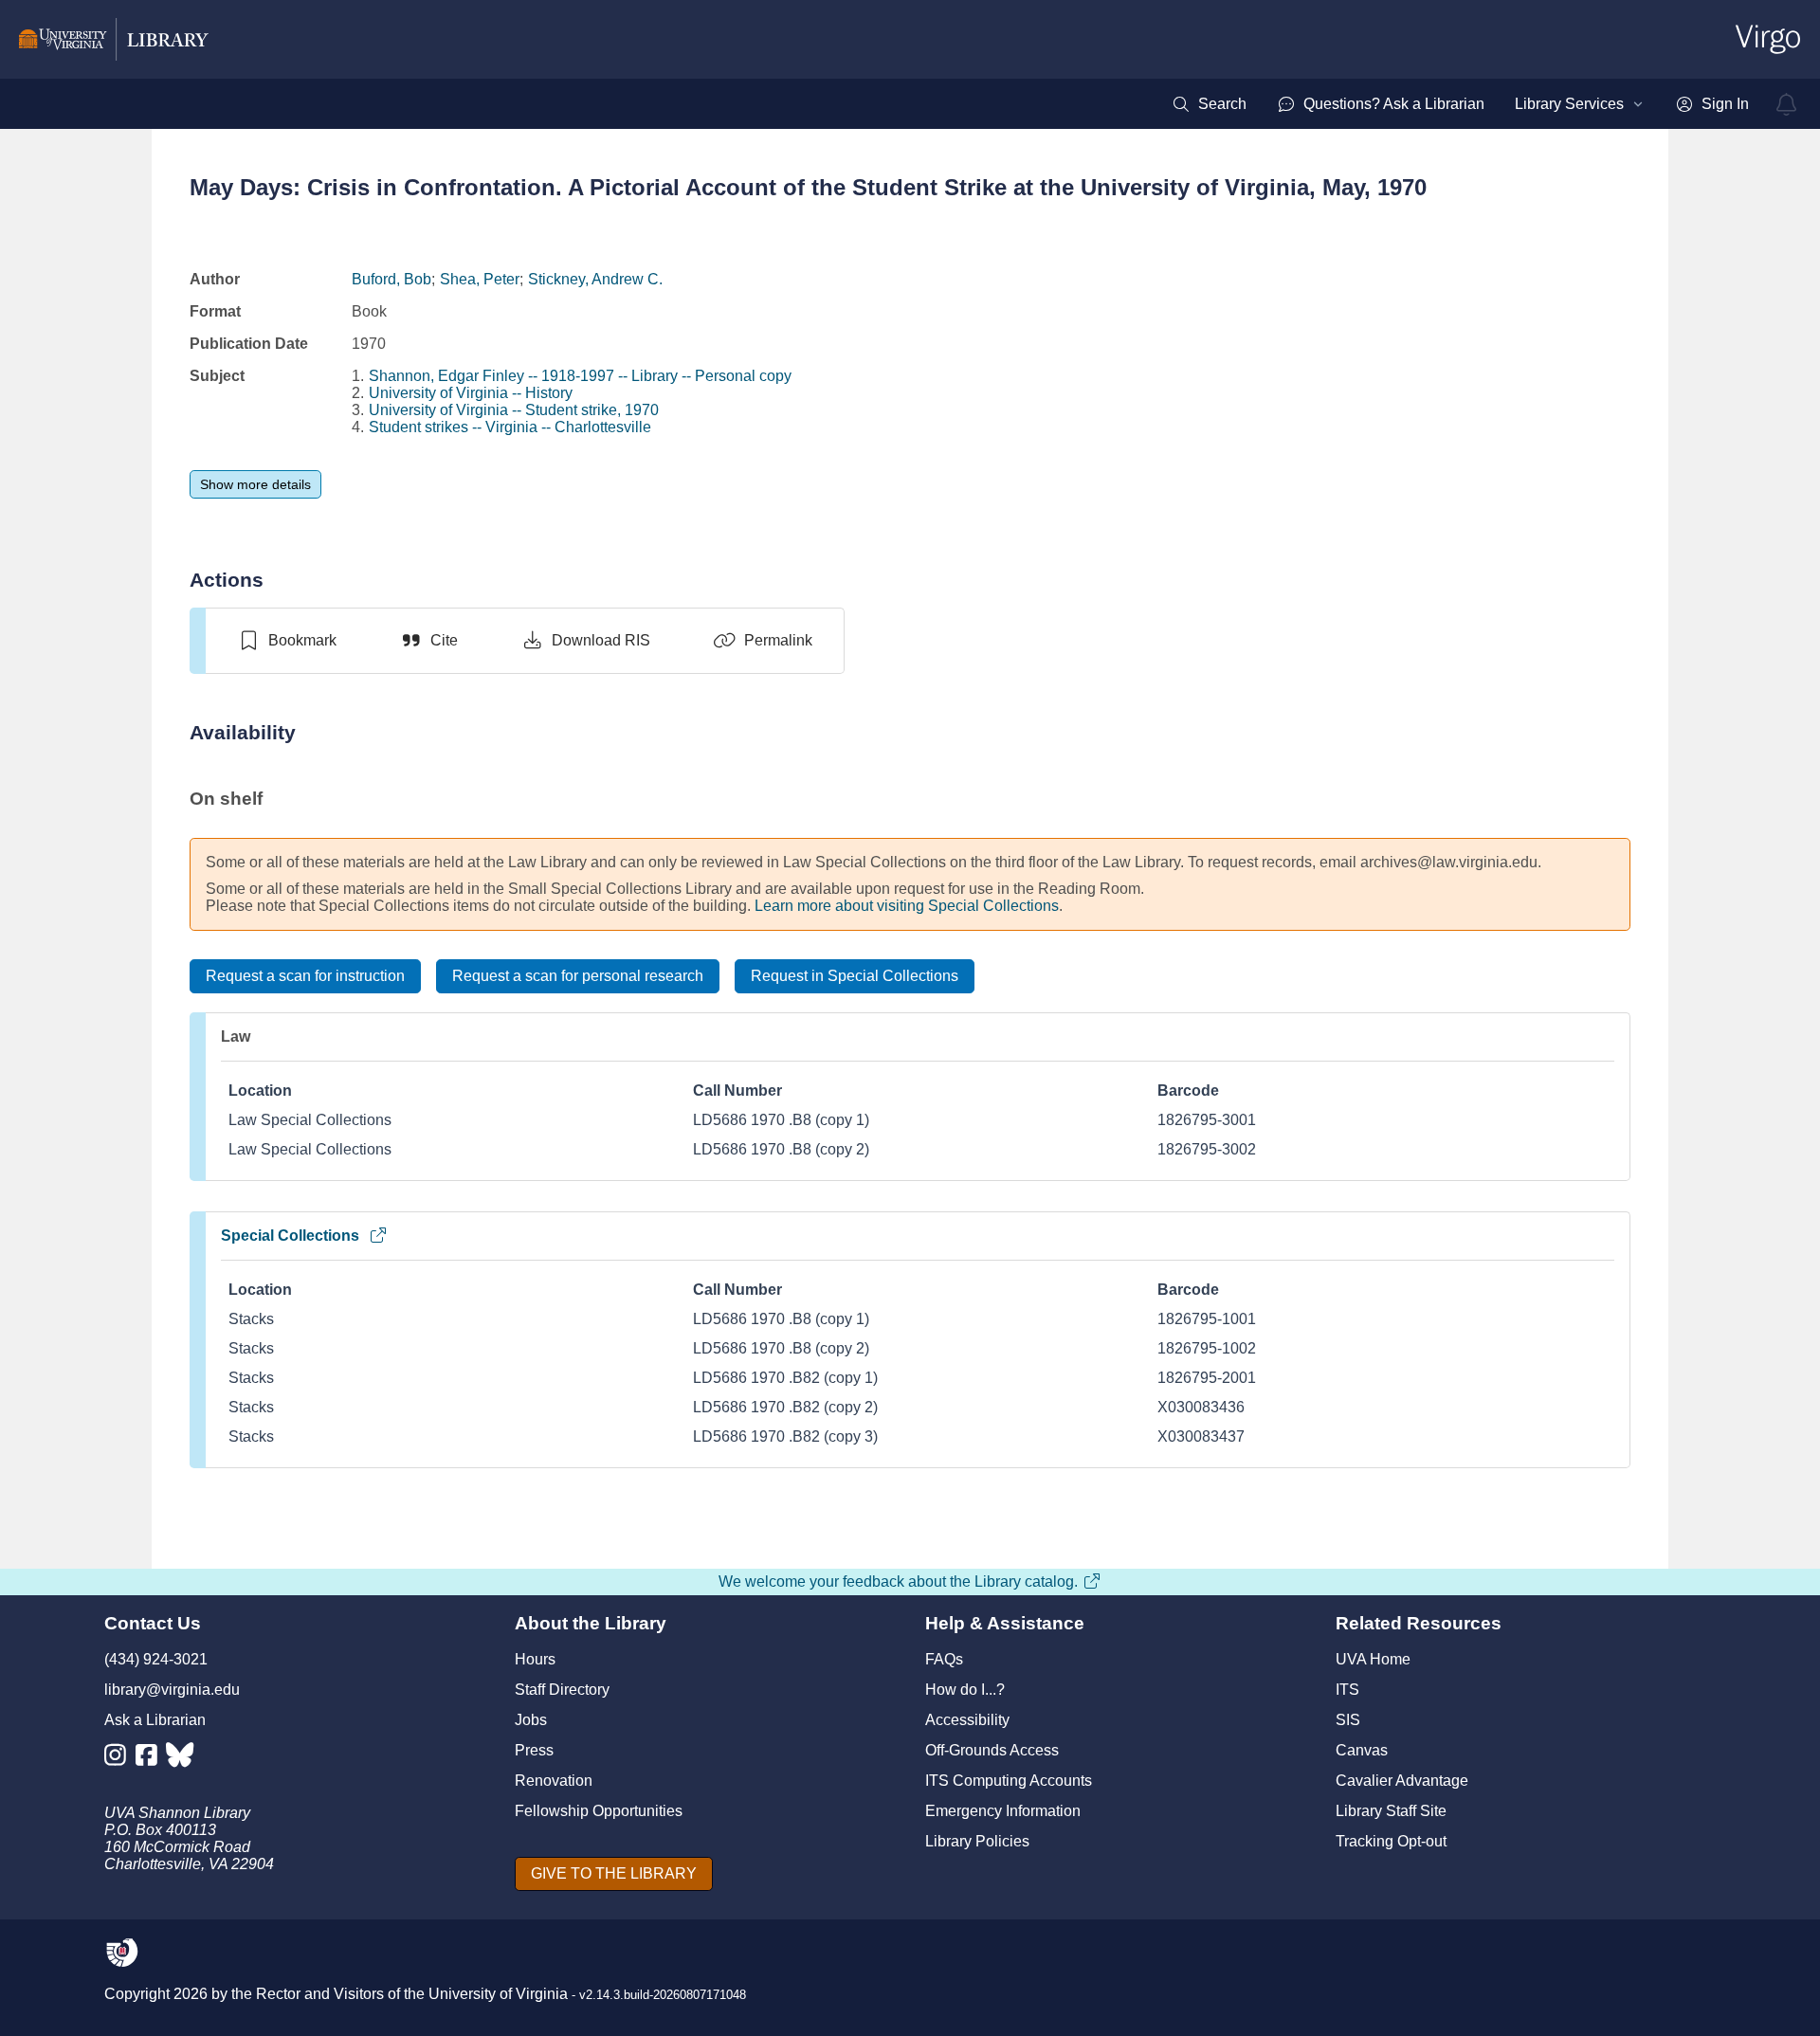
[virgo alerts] (1787, 104)
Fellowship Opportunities (599, 1811)
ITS (1347, 1690)
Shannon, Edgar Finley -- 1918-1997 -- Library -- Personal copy (580, 376)
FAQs (944, 1659)
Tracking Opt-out (1391, 1841)
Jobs (531, 1720)
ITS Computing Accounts (1009, 1781)
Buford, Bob (391, 279)
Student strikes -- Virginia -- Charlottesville (510, 427)
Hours (535, 1659)
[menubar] (1460, 104)
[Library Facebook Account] (151, 1759)
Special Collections (290, 1236)
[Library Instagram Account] (120, 1759)
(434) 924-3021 (156, 1659)
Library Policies (977, 1841)
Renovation (554, 1781)
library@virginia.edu (172, 1690)
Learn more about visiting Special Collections (907, 906)
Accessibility (967, 1720)
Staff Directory (562, 1690)
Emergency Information (1003, 1811)
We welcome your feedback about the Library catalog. (898, 1582)
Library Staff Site (1391, 1811)
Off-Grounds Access (992, 1750)
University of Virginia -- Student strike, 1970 (514, 410)
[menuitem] (1209, 104)
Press (534, 1750)
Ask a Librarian (155, 1720)
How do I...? (965, 1690)
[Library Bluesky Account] (182, 1759)
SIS (1348, 1720)
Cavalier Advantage (1402, 1781)
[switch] (287, 641)
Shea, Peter (480, 279)
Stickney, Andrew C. (595, 279)
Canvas (1362, 1750)
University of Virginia (498, 1994)
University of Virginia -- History (471, 393)
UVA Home (1373, 1659)
